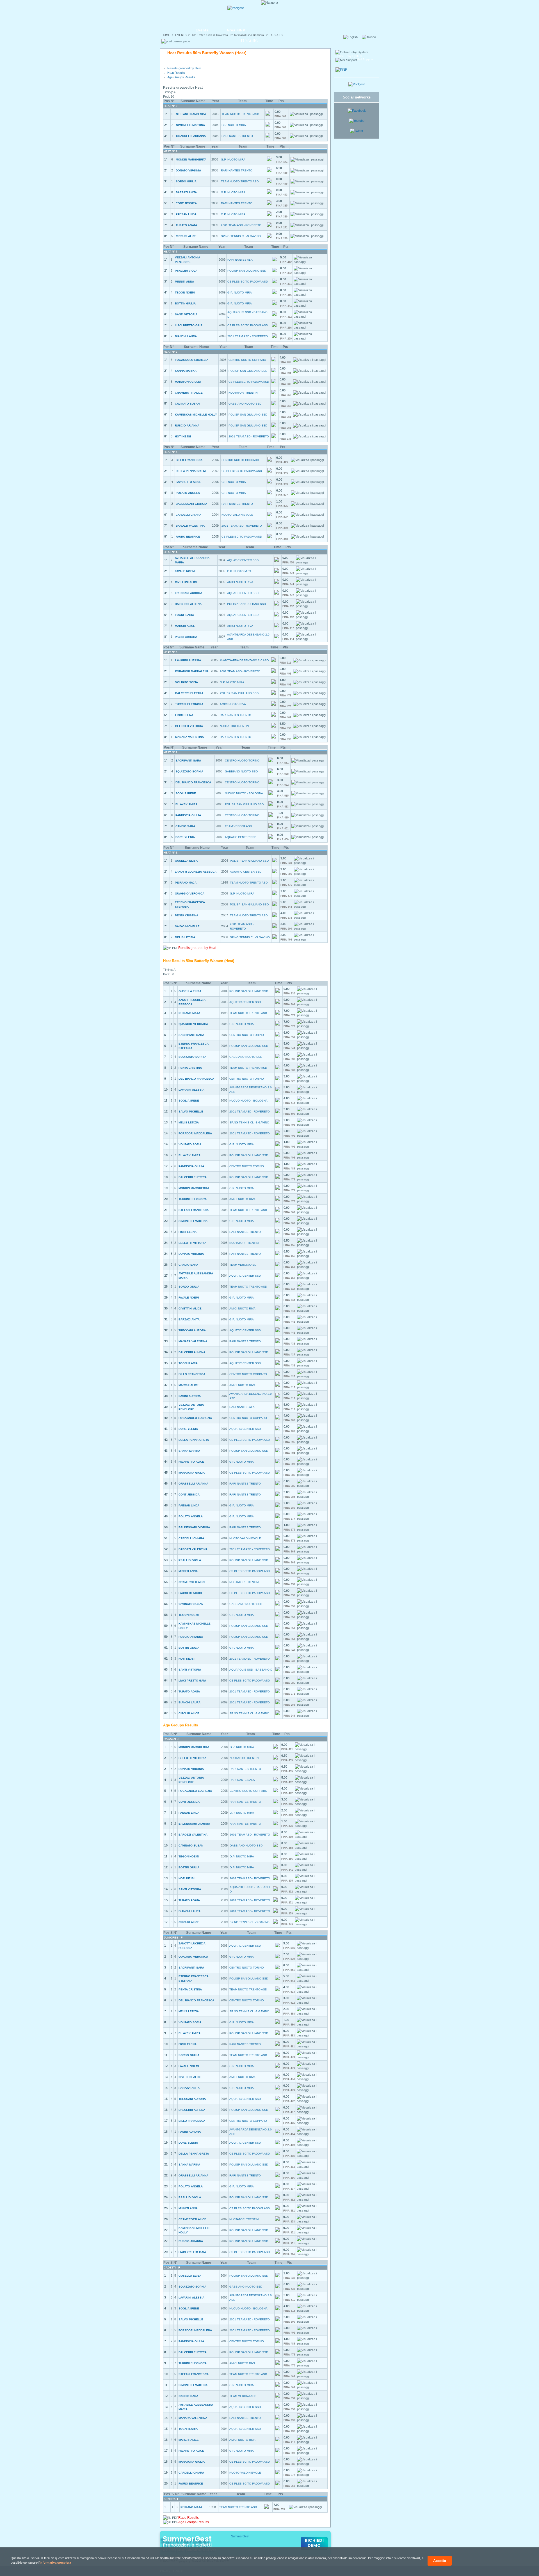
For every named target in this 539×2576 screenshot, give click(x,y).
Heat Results (176, 73)
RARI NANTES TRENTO (237, 136)
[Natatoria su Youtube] (357, 121)
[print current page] (176, 41)
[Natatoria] (181, 13)
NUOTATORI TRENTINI (243, 393)
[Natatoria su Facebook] (357, 111)
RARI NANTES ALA (240, 260)
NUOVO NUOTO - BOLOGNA (244, 793)
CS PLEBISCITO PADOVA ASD (248, 282)
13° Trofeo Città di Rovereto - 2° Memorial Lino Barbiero (228, 35)
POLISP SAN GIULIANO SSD (247, 271)
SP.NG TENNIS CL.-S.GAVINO (241, 236)
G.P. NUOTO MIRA (234, 125)
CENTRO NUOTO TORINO (242, 761)
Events (202, 30)
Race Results (189, 2518)
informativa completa (55, 2563)
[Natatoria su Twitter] (357, 131)
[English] (352, 37)
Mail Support (365, 59)
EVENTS (181, 35)
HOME (166, 35)
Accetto (440, 2561)
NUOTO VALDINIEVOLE (237, 515)
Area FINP (236, 30)
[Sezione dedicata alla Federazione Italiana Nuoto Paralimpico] (341, 70)
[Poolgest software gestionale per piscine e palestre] (357, 84)
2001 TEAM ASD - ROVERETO (241, 225)
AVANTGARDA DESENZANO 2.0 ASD (244, 660)
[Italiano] (371, 37)
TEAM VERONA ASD (238, 826)
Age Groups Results (181, 77)
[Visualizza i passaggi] (306, 114)
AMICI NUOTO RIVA (240, 582)
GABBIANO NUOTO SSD (245, 404)
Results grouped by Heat (184, 68)
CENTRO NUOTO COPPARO (247, 360)
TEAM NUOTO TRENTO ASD (240, 114)
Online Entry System (349, 56)
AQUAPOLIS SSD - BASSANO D (251, 1670)
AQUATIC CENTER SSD (243, 560)
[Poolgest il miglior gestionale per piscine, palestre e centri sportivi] (236, 8)
